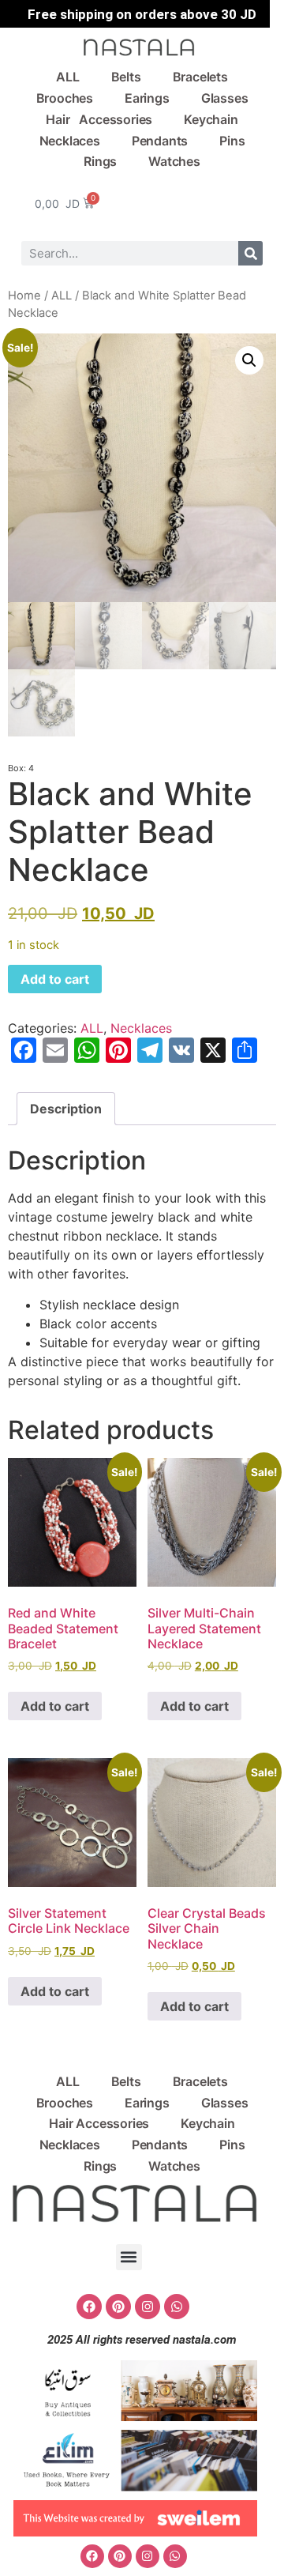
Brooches (65, 98)
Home (24, 296)
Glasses (225, 98)
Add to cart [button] (55, 1706)
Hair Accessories (99, 119)
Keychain (211, 119)
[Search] (250, 253)
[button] (249, 360)
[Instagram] (148, 2307)
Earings (147, 98)
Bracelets (200, 77)
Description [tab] (66, 1109)
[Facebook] (89, 2307)
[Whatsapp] (177, 2307)
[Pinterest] (118, 2307)
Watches (174, 161)
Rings (100, 161)
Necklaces (70, 141)
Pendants (160, 141)
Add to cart (55, 979)
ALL (67, 77)
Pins (232, 141)
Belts (126, 77)
